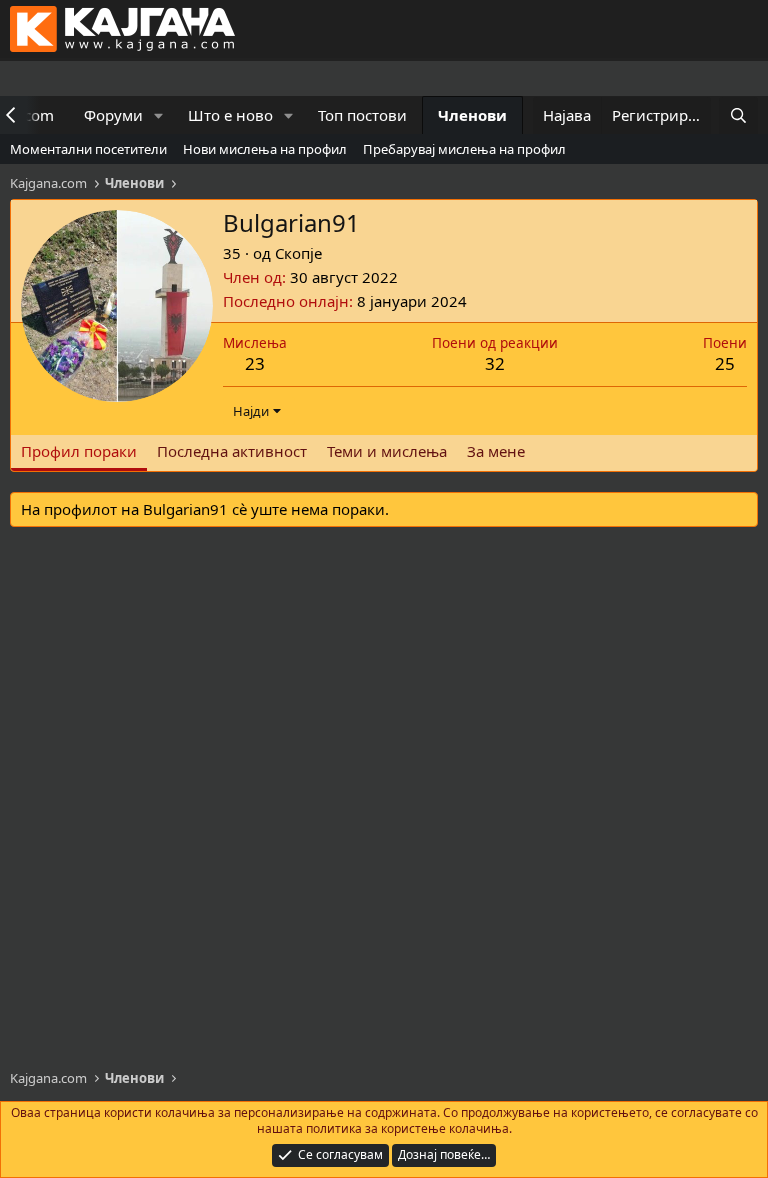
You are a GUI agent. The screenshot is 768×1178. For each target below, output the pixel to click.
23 (255, 363)
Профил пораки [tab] (79, 451)
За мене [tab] (496, 451)
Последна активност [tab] (232, 451)
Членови (472, 115)
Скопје (298, 253)
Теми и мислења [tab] (387, 451)
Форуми (113, 115)
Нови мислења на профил (265, 149)
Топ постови (362, 115)
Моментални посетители (88, 149)
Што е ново (230, 115)
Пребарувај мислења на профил (464, 149)
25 (725, 363)
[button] (159, 115)
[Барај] (738, 115)
